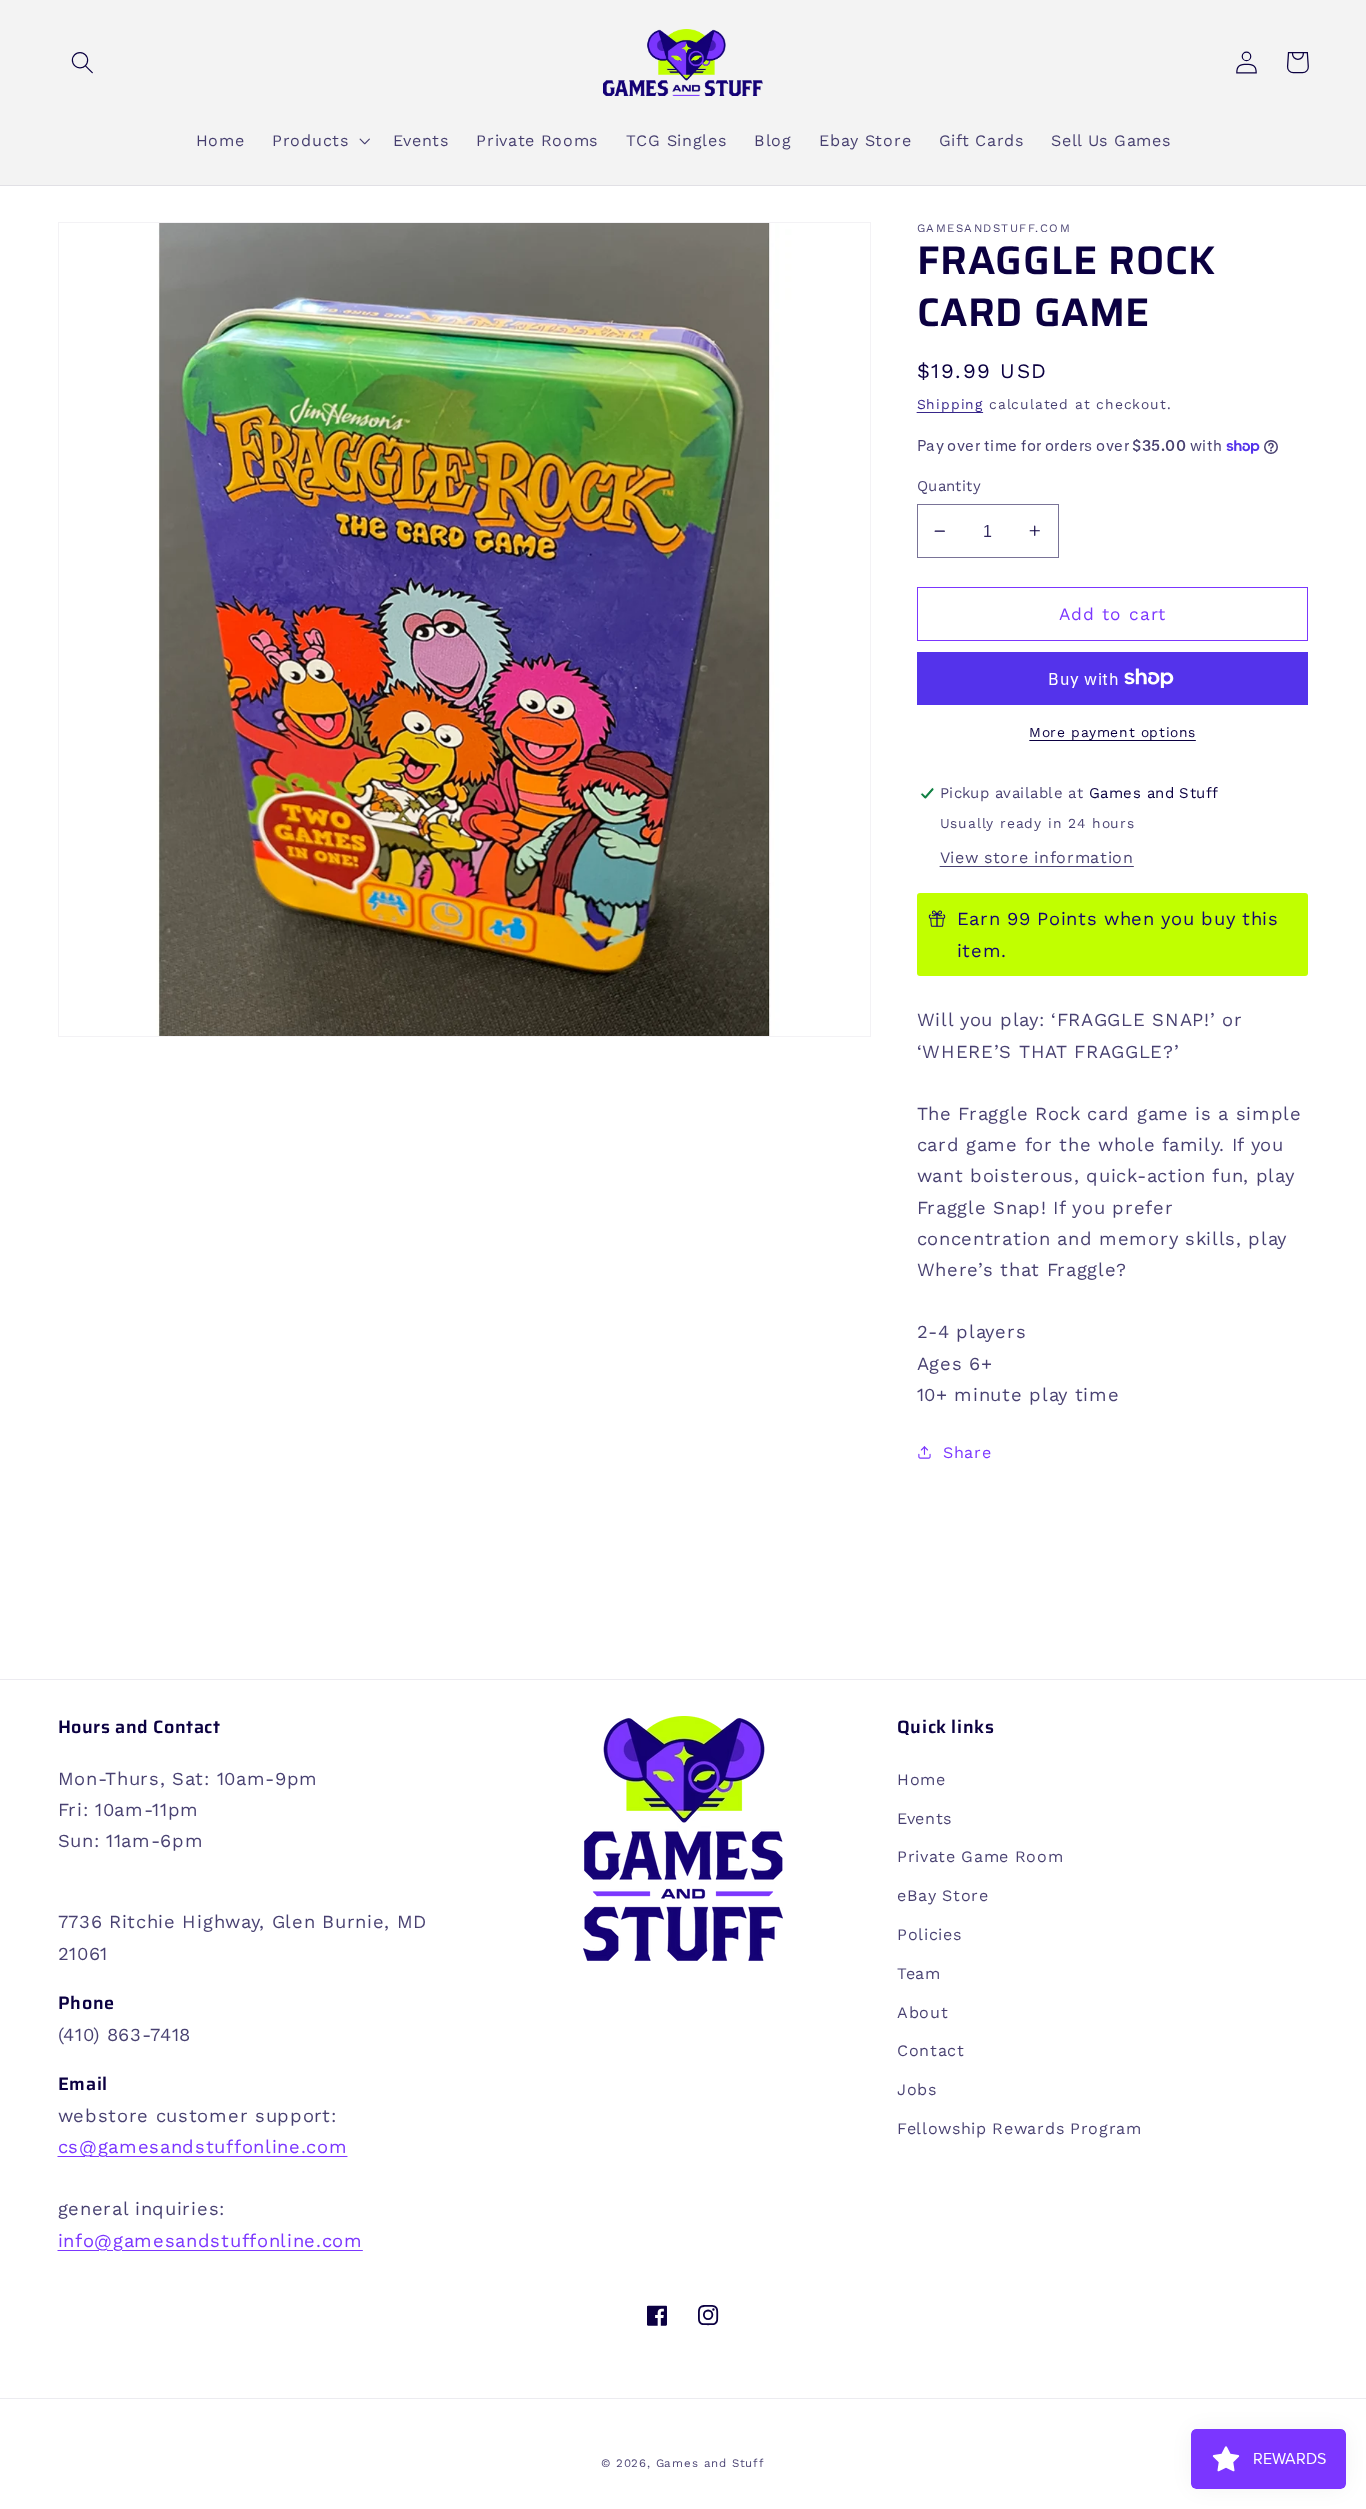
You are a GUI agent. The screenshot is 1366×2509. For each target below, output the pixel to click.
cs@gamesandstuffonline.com (203, 2146)
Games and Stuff (710, 2463)
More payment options (1112, 732)
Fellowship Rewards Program (1019, 2128)
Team (919, 1973)
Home (921, 1779)
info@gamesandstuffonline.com (210, 2240)
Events (924, 1818)
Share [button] (967, 1452)
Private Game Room (980, 1856)
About (922, 2012)
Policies (929, 1934)
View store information (1037, 857)
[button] (83, 62)
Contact (931, 2050)
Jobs (917, 2089)
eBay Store (943, 1895)
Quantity (949, 486)
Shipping (950, 404)
